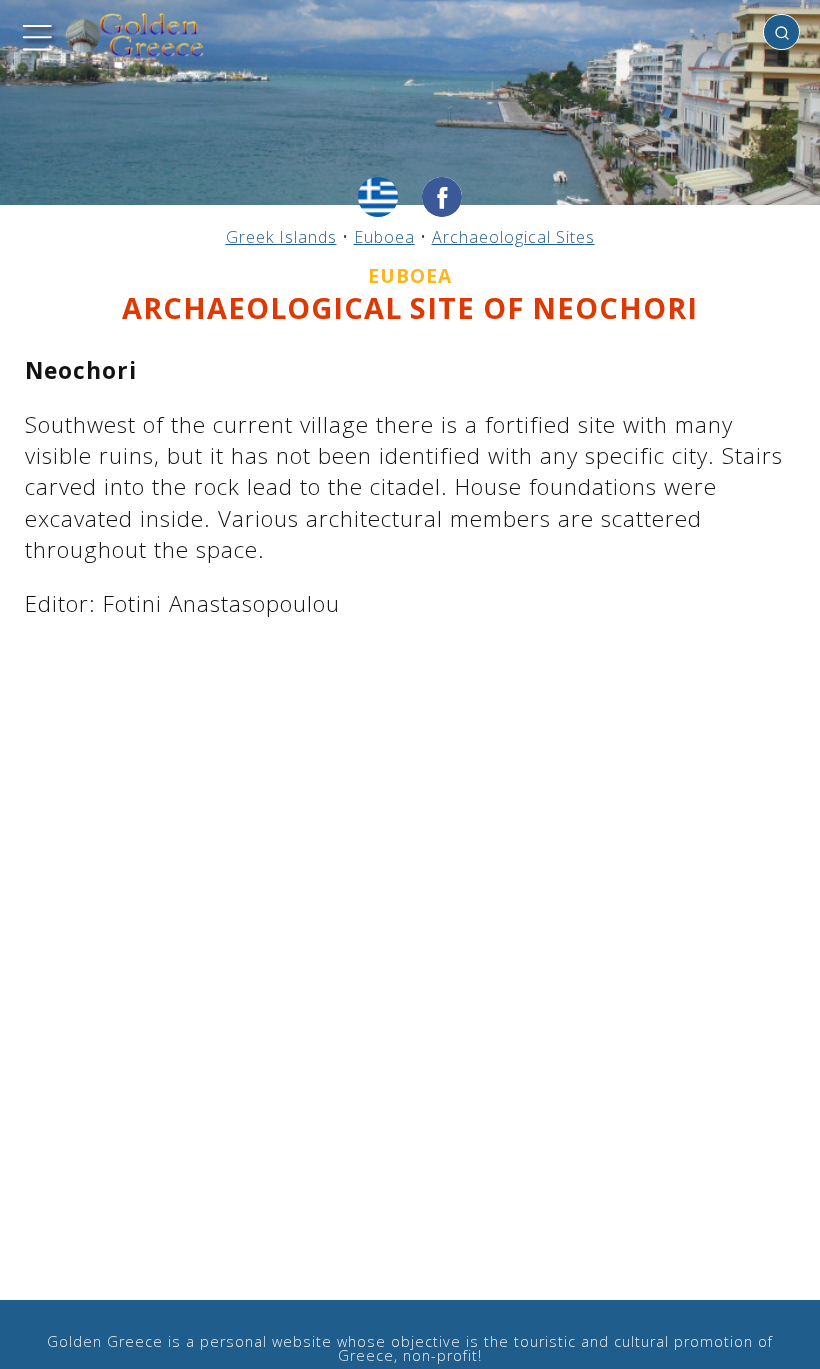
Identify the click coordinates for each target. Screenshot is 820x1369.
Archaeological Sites (513, 237)
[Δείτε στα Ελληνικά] (378, 197)
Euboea (384, 237)
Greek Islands (281, 237)
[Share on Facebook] (442, 197)
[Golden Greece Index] (135, 35)
